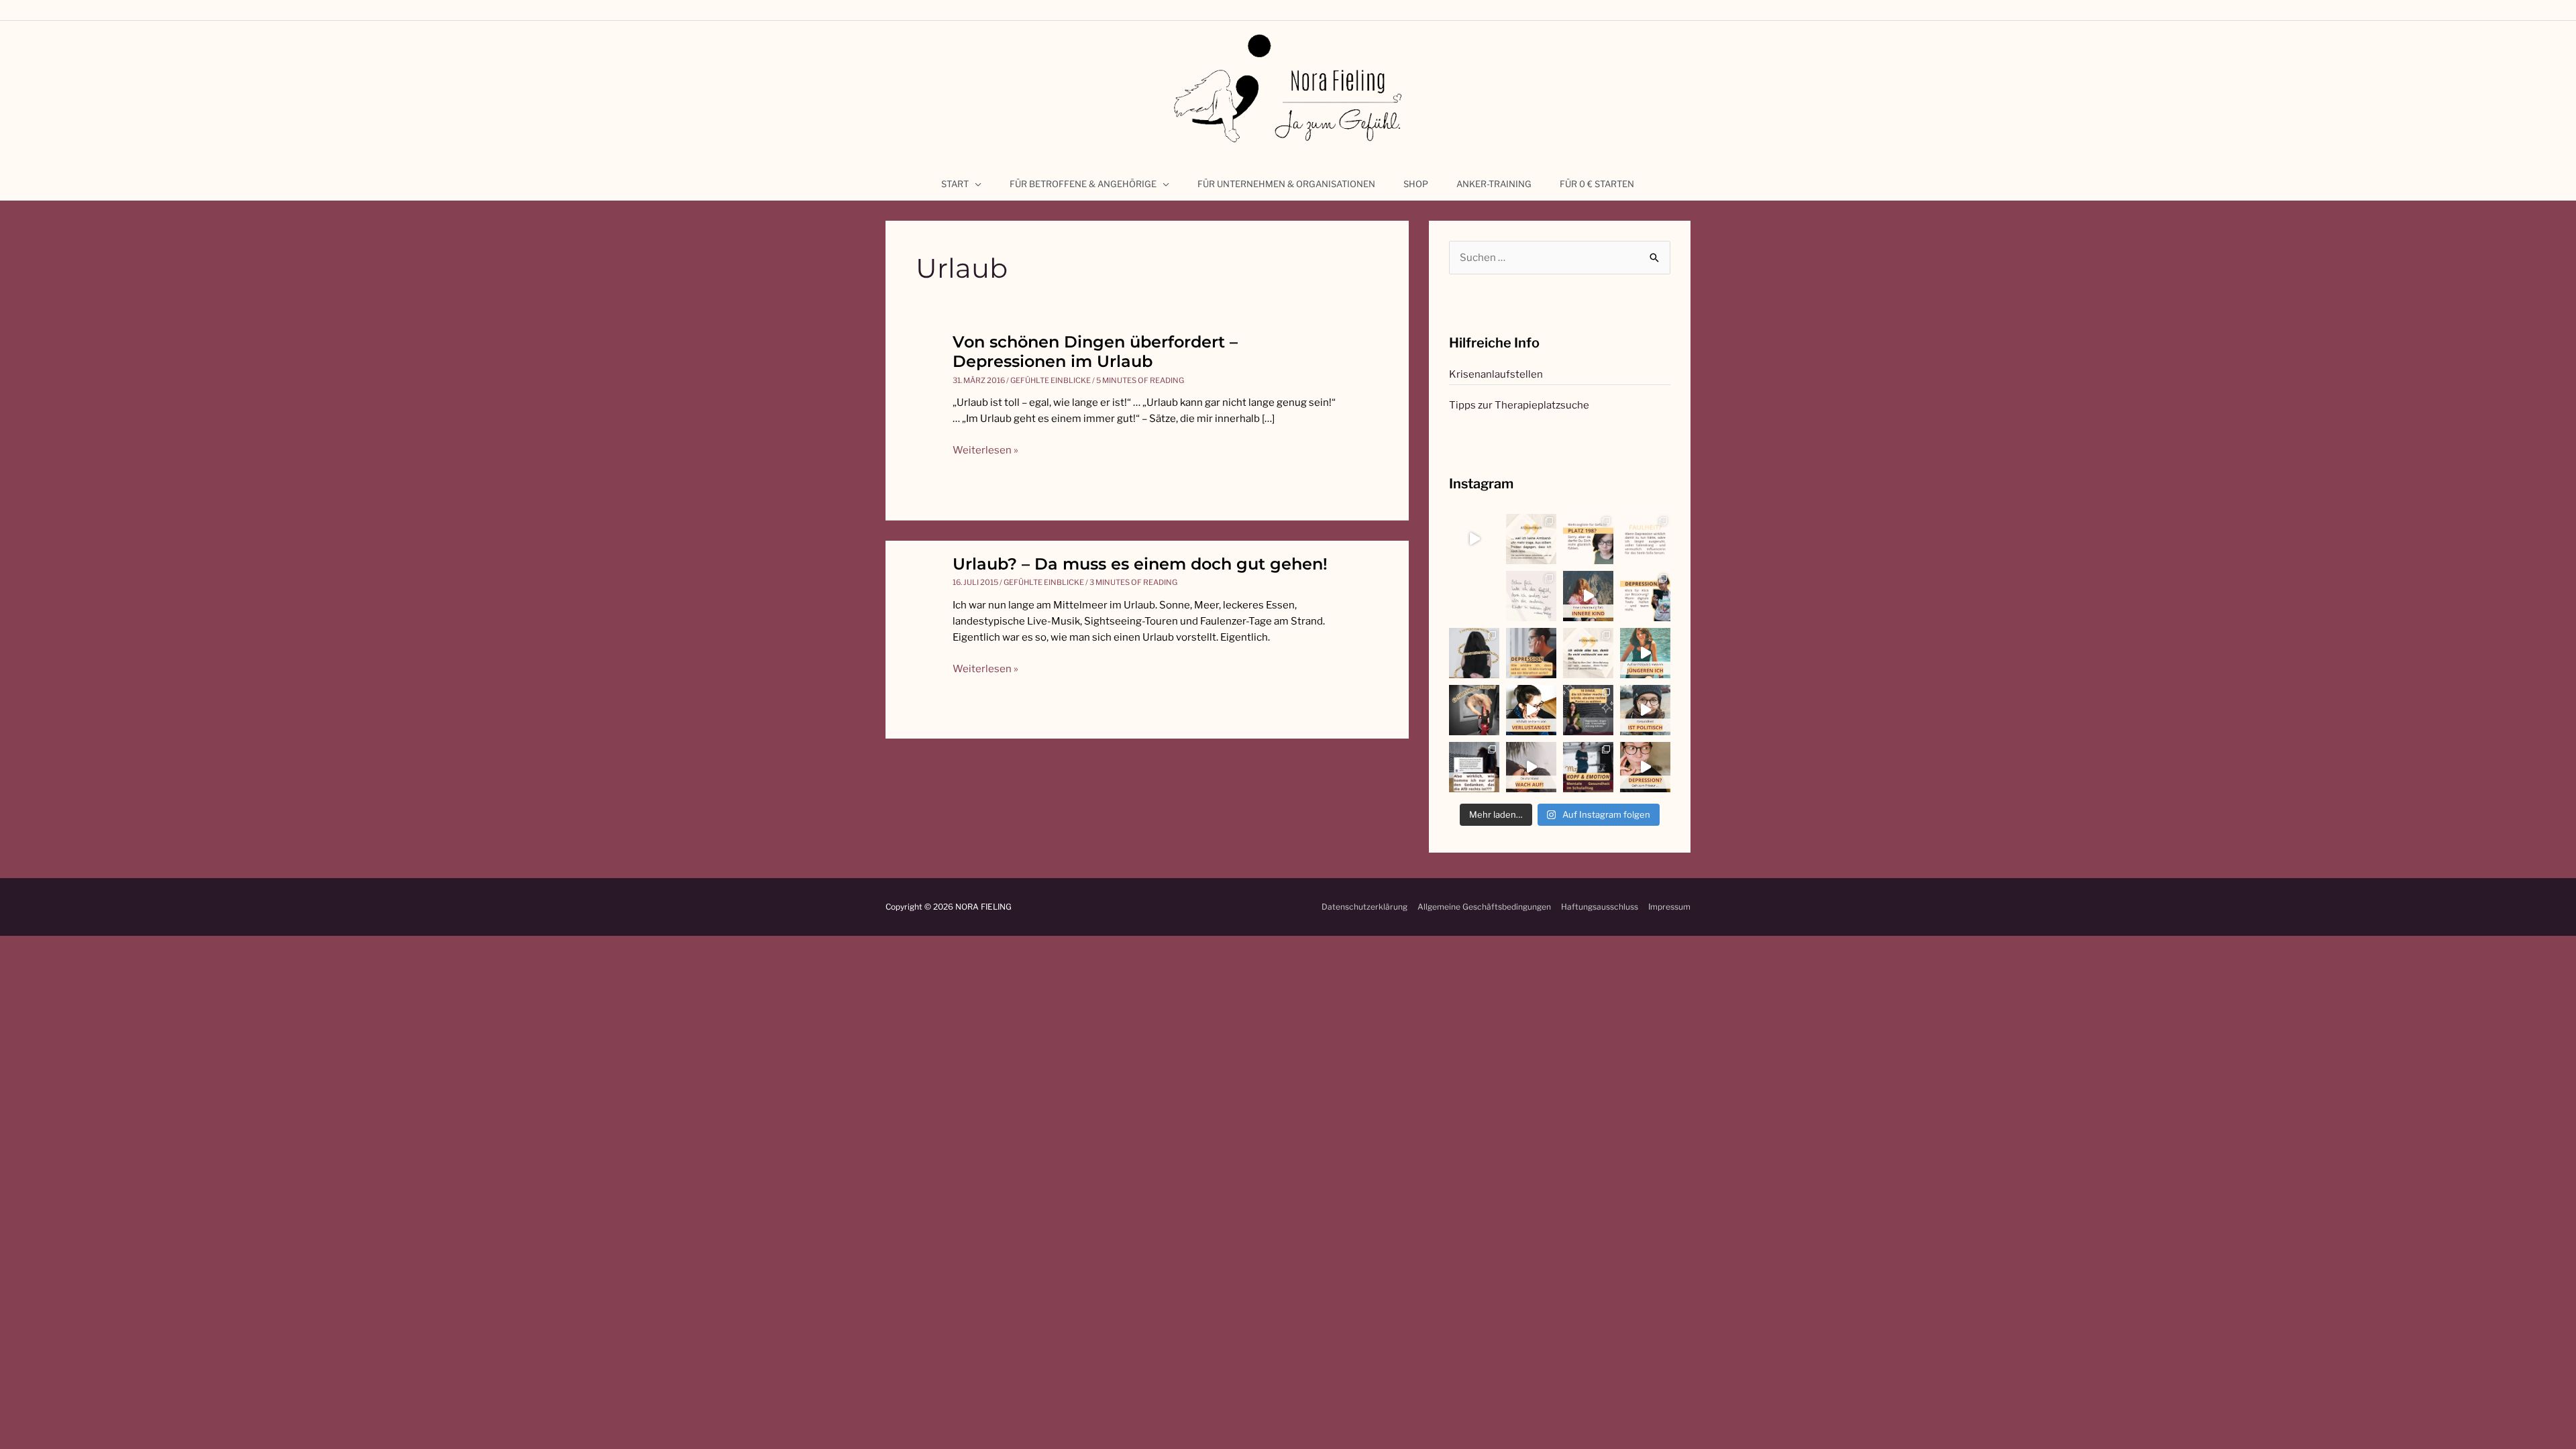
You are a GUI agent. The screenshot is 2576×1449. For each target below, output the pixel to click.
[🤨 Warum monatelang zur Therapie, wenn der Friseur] (1645, 767)
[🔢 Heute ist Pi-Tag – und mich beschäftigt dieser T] (1474, 653)
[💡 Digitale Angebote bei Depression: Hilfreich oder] (1645, 596)
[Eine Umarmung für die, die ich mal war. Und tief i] (1588, 596)
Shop (1416, 184)
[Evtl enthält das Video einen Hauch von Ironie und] (1645, 710)
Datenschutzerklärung (1364, 907)
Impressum (1669, 907)
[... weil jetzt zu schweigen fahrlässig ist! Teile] (1474, 767)
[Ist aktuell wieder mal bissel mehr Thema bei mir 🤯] (1531, 710)
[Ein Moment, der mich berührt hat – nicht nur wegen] (1474, 596)
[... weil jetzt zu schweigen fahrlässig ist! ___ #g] (1531, 767)
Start (955, 184)
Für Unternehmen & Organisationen (1286, 184)
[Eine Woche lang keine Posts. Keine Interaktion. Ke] (1531, 653)
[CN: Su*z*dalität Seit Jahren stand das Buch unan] (1531, 539)
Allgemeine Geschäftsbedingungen (1484, 907)
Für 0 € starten (1597, 184)
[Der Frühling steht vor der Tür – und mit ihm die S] (1474, 539)
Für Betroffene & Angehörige (1083, 184)
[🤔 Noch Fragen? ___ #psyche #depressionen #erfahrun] (1645, 539)
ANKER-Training (1494, 184)
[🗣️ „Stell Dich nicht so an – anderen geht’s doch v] (1588, 539)
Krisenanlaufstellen (1496, 374)
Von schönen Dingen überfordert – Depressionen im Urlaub (1095, 352)
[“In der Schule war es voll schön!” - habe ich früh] (1588, 767)
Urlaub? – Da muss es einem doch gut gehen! (1140, 564)
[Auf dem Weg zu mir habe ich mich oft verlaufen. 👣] (1474, 710)
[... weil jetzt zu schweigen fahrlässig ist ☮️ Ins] (1588, 710)
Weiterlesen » (985, 450)
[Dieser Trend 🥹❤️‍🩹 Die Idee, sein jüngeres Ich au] (1645, 653)
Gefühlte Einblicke (1051, 380)
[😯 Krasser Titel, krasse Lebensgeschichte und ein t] (1588, 653)
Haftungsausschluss (1600, 907)
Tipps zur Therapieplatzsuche (1519, 405)
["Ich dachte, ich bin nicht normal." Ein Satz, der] (1531, 596)
